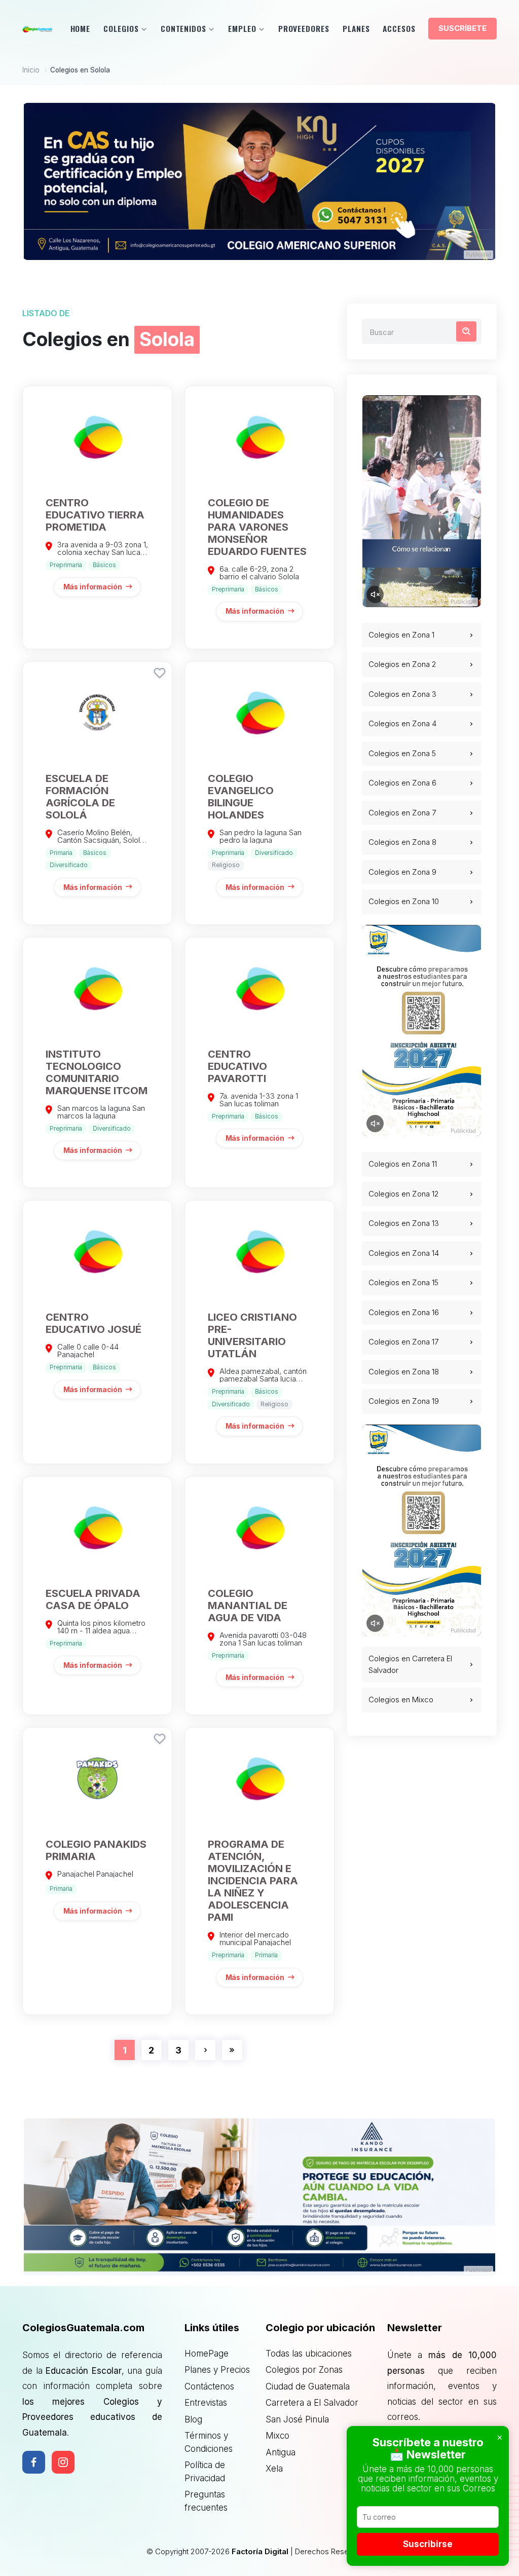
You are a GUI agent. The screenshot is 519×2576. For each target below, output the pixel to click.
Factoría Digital (260, 2551)
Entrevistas (206, 2403)
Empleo (242, 28)
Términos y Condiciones (209, 2442)
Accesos (399, 28)
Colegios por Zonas (304, 2370)
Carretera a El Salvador (312, 2403)
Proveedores (304, 28)
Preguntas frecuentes (206, 2501)
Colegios (121, 28)
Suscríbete (462, 28)
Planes (356, 28)
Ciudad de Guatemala (308, 2386)
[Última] (232, 2050)
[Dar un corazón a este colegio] (160, 673)
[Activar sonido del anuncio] (375, 594)
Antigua (281, 2452)
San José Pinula (297, 2419)
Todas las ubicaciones (309, 2354)
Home (81, 28)
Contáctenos (209, 2386)
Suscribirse (428, 2544)
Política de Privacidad (205, 2472)
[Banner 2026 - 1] (259, 181)
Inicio (31, 70)
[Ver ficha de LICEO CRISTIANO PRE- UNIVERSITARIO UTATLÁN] (259, 1332)
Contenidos (183, 28)
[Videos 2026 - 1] (422, 501)
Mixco (277, 2436)
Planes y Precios (217, 2370)
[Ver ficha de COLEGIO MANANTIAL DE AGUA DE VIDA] (259, 1596)
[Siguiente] (205, 2050)
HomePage (207, 2354)
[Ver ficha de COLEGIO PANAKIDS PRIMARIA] (97, 1871)
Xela (274, 2469)
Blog (193, 2419)
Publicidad (478, 254)
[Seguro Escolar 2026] (259, 2197)
